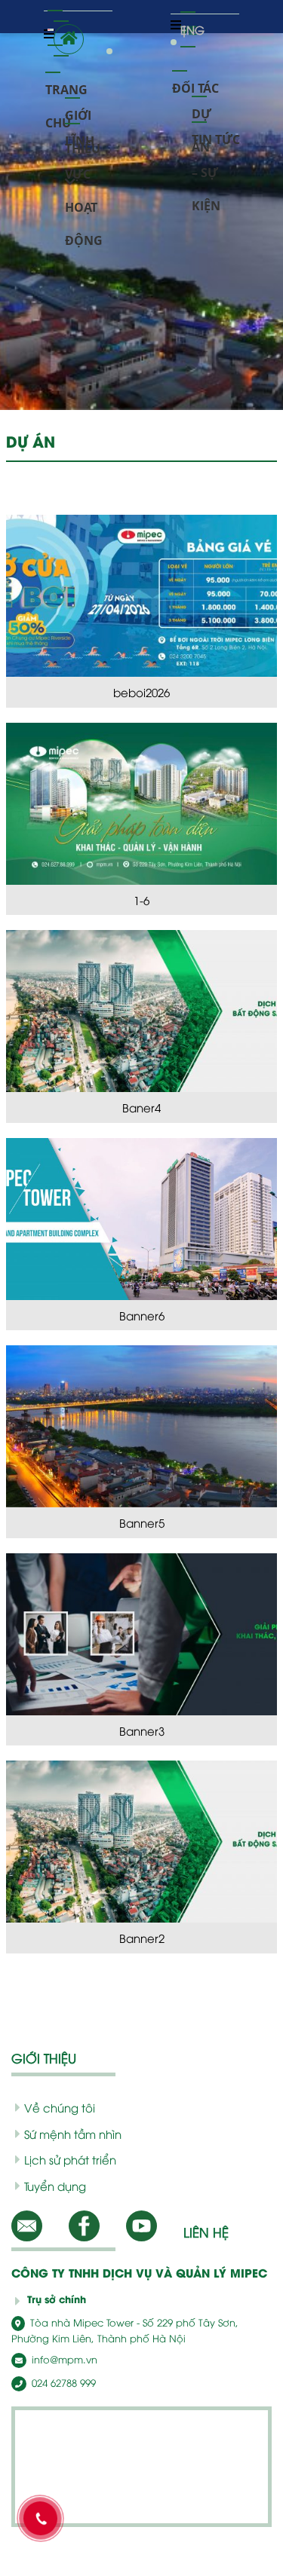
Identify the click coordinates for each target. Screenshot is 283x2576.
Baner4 (141, 1107)
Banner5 (142, 1522)
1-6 (141, 900)
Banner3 (142, 1730)
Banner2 (142, 1938)
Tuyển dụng (55, 2186)
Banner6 (142, 1315)
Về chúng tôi (60, 2107)
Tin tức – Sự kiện (216, 134)
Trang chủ (66, 84)
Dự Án (201, 108)
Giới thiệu (83, 110)
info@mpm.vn (63, 2359)
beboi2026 (141, 692)
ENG (188, 24)
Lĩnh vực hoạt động (84, 135)
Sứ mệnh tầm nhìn (73, 2134)
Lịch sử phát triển (70, 2159)
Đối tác (195, 83)
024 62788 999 (62, 2382)
